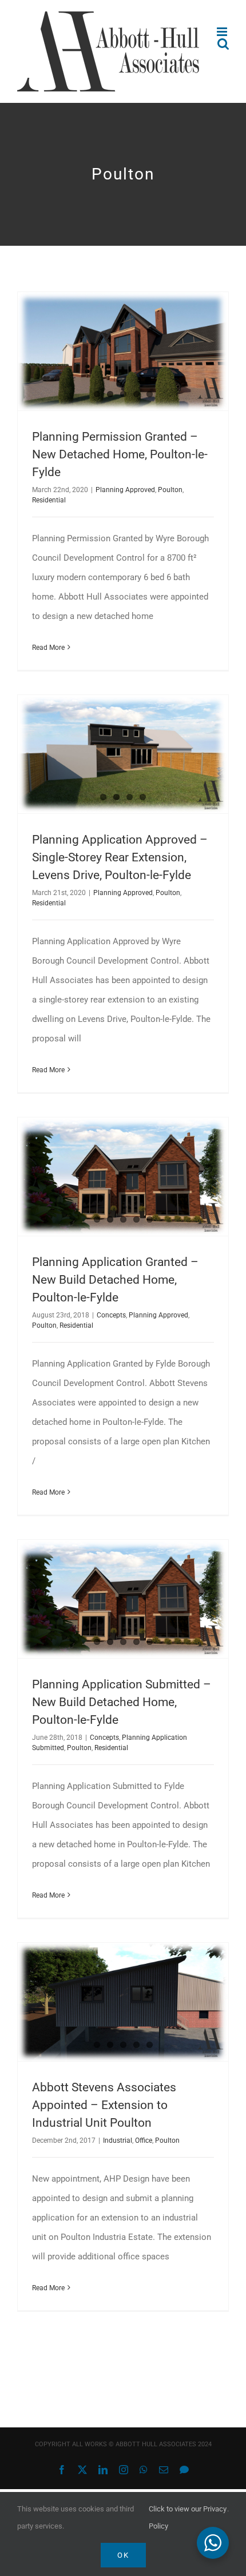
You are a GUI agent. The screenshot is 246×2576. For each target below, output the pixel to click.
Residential (49, 500)
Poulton (170, 490)
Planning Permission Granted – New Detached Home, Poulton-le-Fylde (120, 454)
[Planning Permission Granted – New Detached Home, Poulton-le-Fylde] (123, 351)
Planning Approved (125, 490)
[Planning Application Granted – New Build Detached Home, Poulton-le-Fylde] (123, 1177)
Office (144, 2140)
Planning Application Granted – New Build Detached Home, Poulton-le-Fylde (115, 1280)
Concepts (111, 1315)
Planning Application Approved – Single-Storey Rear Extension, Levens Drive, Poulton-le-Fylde (120, 857)
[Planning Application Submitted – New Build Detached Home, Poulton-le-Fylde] (123, 1599)
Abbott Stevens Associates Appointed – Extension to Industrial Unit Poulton (104, 2105)
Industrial (118, 2140)
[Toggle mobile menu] (223, 32)
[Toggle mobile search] (223, 44)
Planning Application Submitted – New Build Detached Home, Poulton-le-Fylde (122, 1702)
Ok (123, 2555)
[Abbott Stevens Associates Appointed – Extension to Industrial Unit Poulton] (123, 2002)
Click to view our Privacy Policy (188, 2517)
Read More (48, 648)
